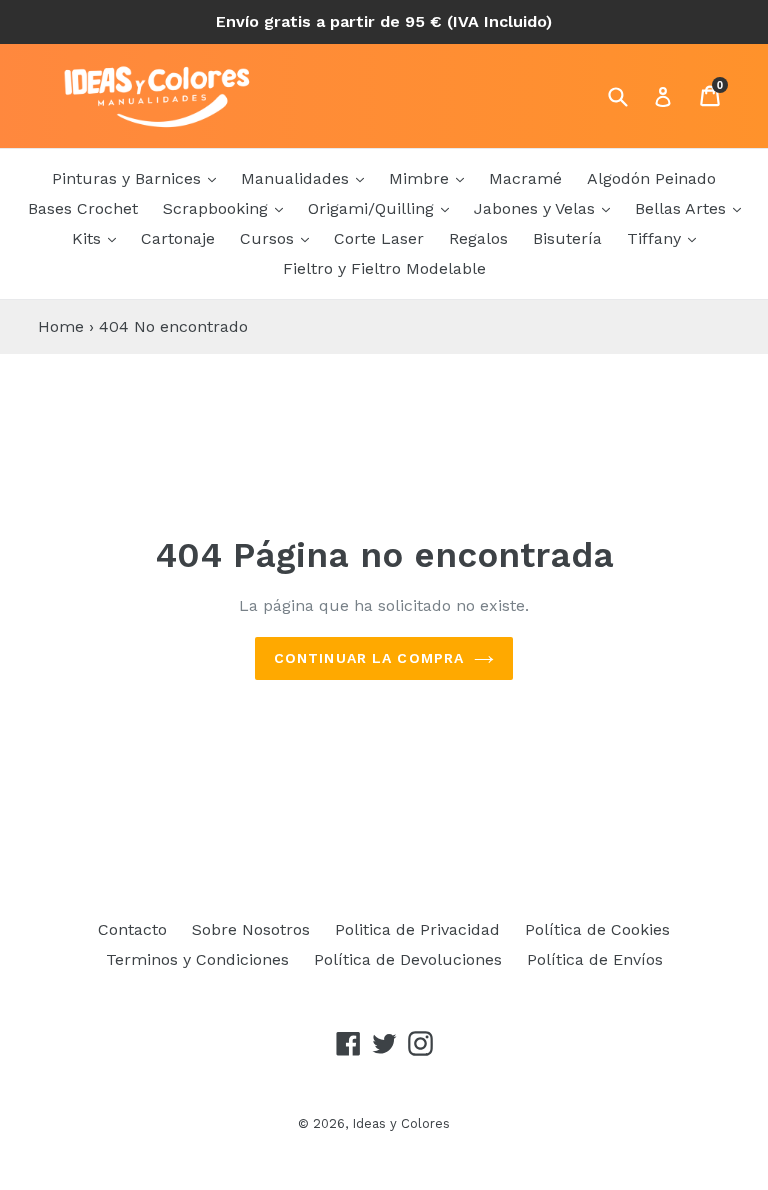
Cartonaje (178, 238)
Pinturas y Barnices (129, 178)
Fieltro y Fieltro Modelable (384, 268)
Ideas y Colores (401, 1123)
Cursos (269, 238)
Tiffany (656, 238)
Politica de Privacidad (417, 929)
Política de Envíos (595, 959)
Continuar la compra (369, 658)
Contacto (132, 929)
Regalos (478, 238)
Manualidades (297, 178)
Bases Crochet (83, 208)
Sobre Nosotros (251, 929)
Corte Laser (379, 238)
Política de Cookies (597, 929)
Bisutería (567, 238)
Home (61, 326)
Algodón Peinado (651, 178)
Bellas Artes (683, 208)
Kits (89, 238)
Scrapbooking (218, 208)
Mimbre (421, 178)
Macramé (525, 178)
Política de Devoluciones (408, 959)
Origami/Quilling (373, 208)
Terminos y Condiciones (197, 959)
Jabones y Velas (537, 208)
